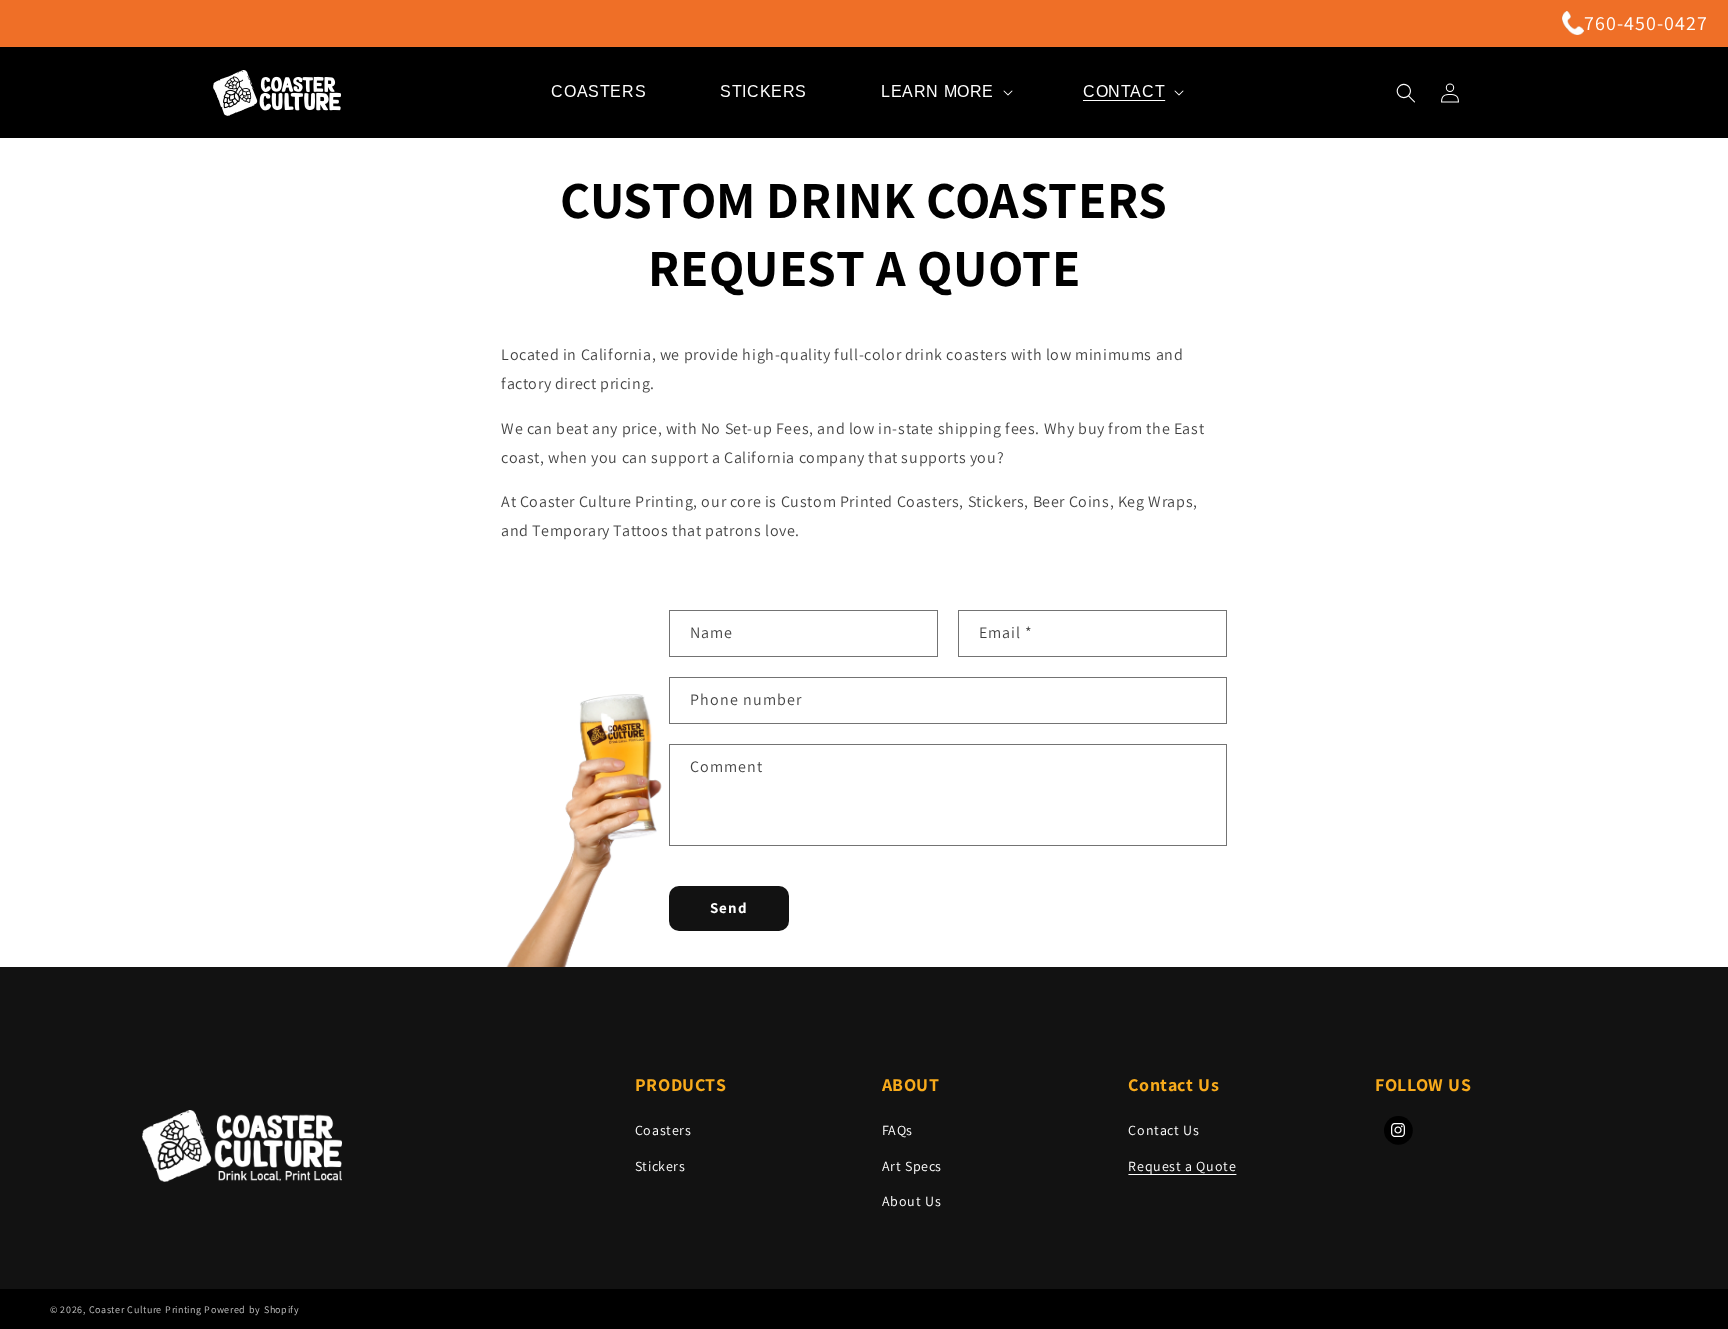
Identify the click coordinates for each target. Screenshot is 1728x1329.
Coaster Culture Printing (145, 1309)
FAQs (897, 1130)
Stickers (660, 1166)
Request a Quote (1182, 1166)
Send (729, 907)
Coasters (663, 1130)
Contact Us (1163, 1130)
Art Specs (912, 1166)
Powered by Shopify (252, 1309)
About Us (912, 1201)
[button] (945, 92)
